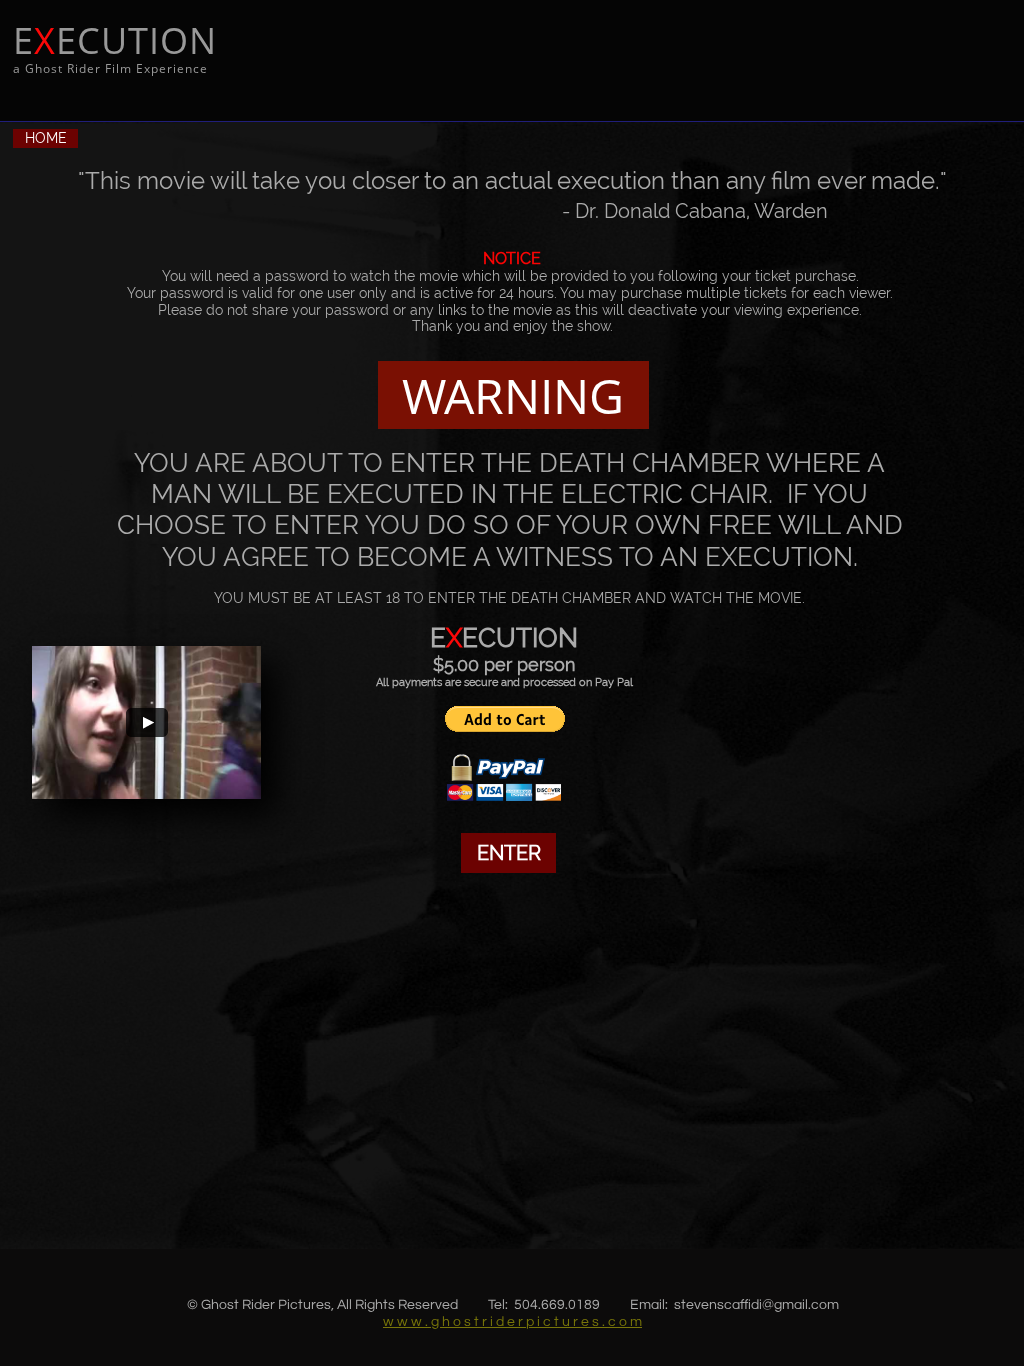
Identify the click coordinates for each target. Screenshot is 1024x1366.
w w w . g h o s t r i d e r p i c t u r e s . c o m (512, 1322)
